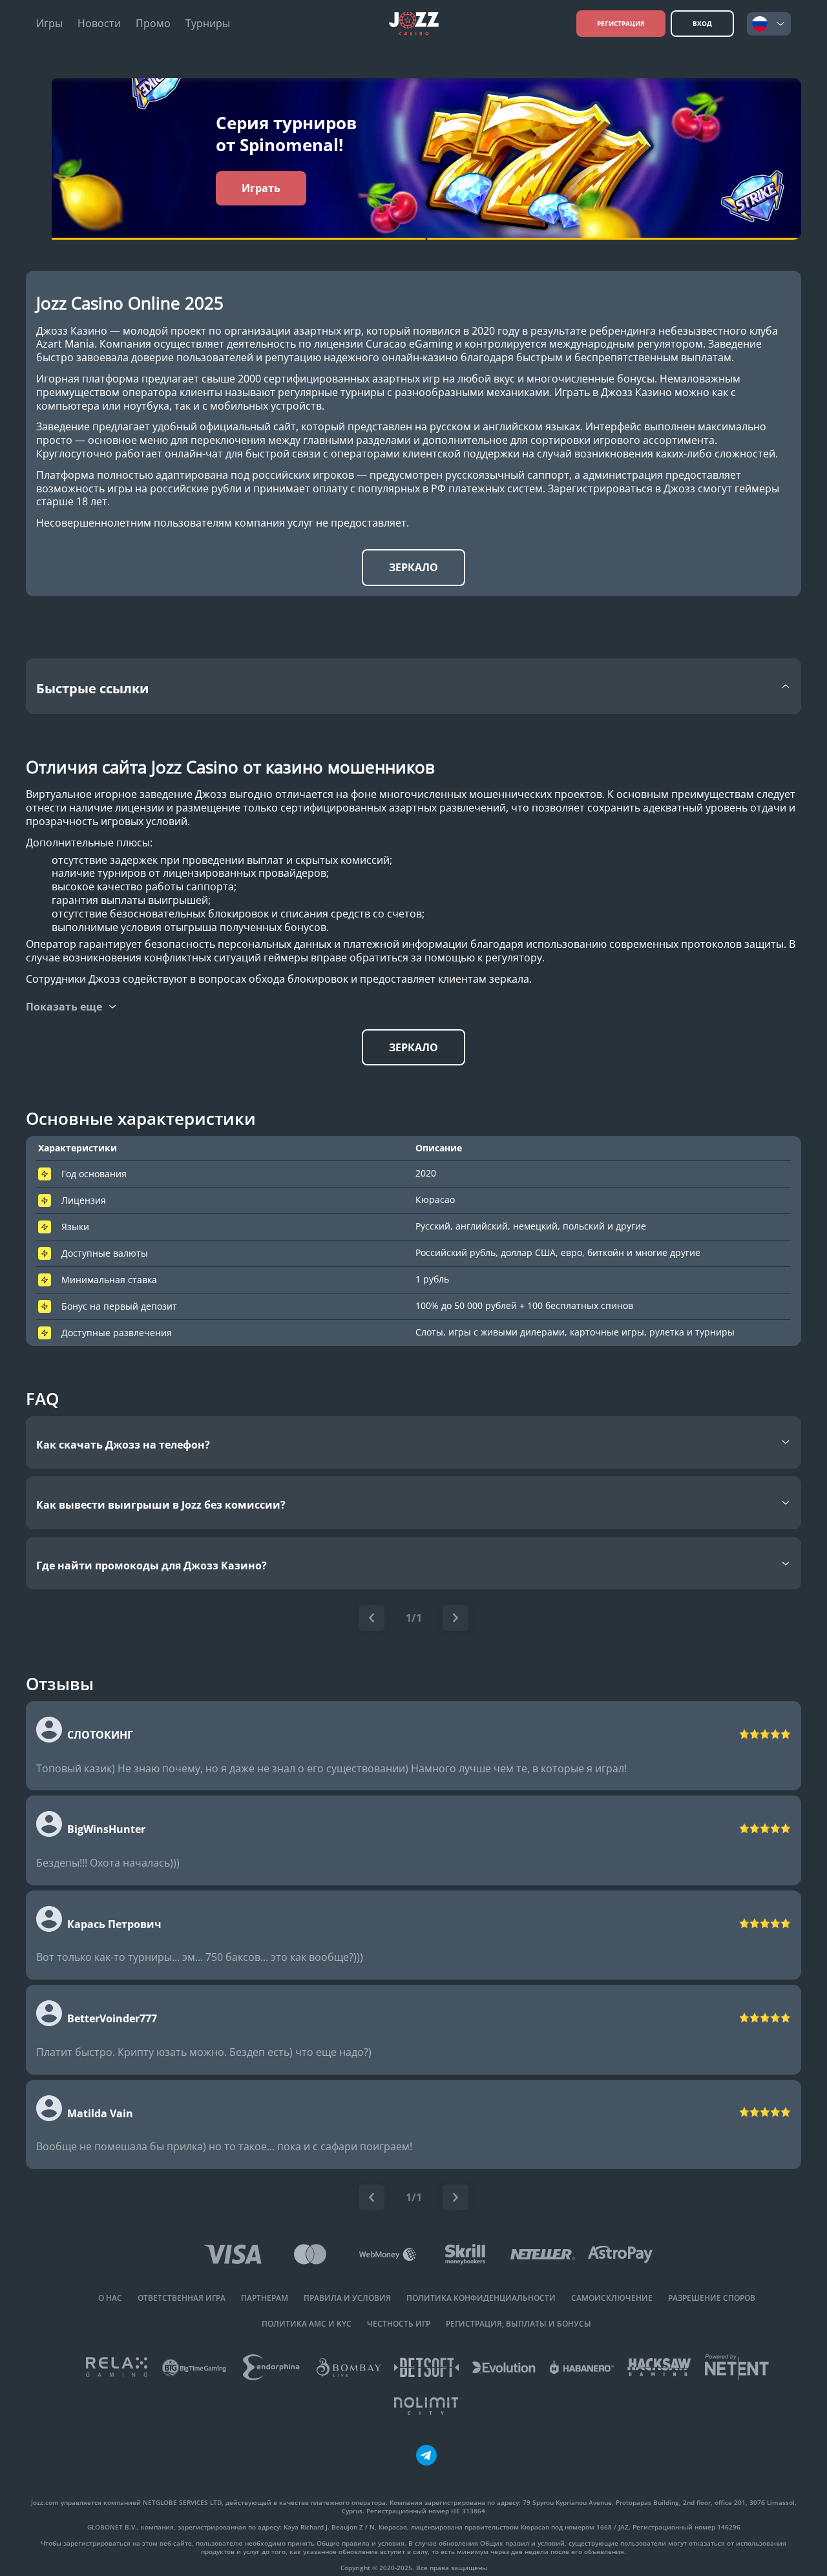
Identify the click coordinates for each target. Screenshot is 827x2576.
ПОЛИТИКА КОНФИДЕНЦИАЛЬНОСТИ (481, 2298)
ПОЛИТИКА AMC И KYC (307, 2324)
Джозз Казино (72, 331)
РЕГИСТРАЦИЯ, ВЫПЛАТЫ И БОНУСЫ (518, 2324)
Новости (99, 24)
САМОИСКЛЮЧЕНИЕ (612, 2298)
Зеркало (413, 567)
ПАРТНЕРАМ (265, 2298)
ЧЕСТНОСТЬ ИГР (399, 2324)
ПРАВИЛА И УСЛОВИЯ (347, 2298)
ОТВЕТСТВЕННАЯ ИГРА (182, 2298)
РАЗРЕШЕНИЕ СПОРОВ (712, 2298)
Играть (261, 188)
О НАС (110, 2298)
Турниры (208, 24)
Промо (153, 24)
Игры (49, 24)
